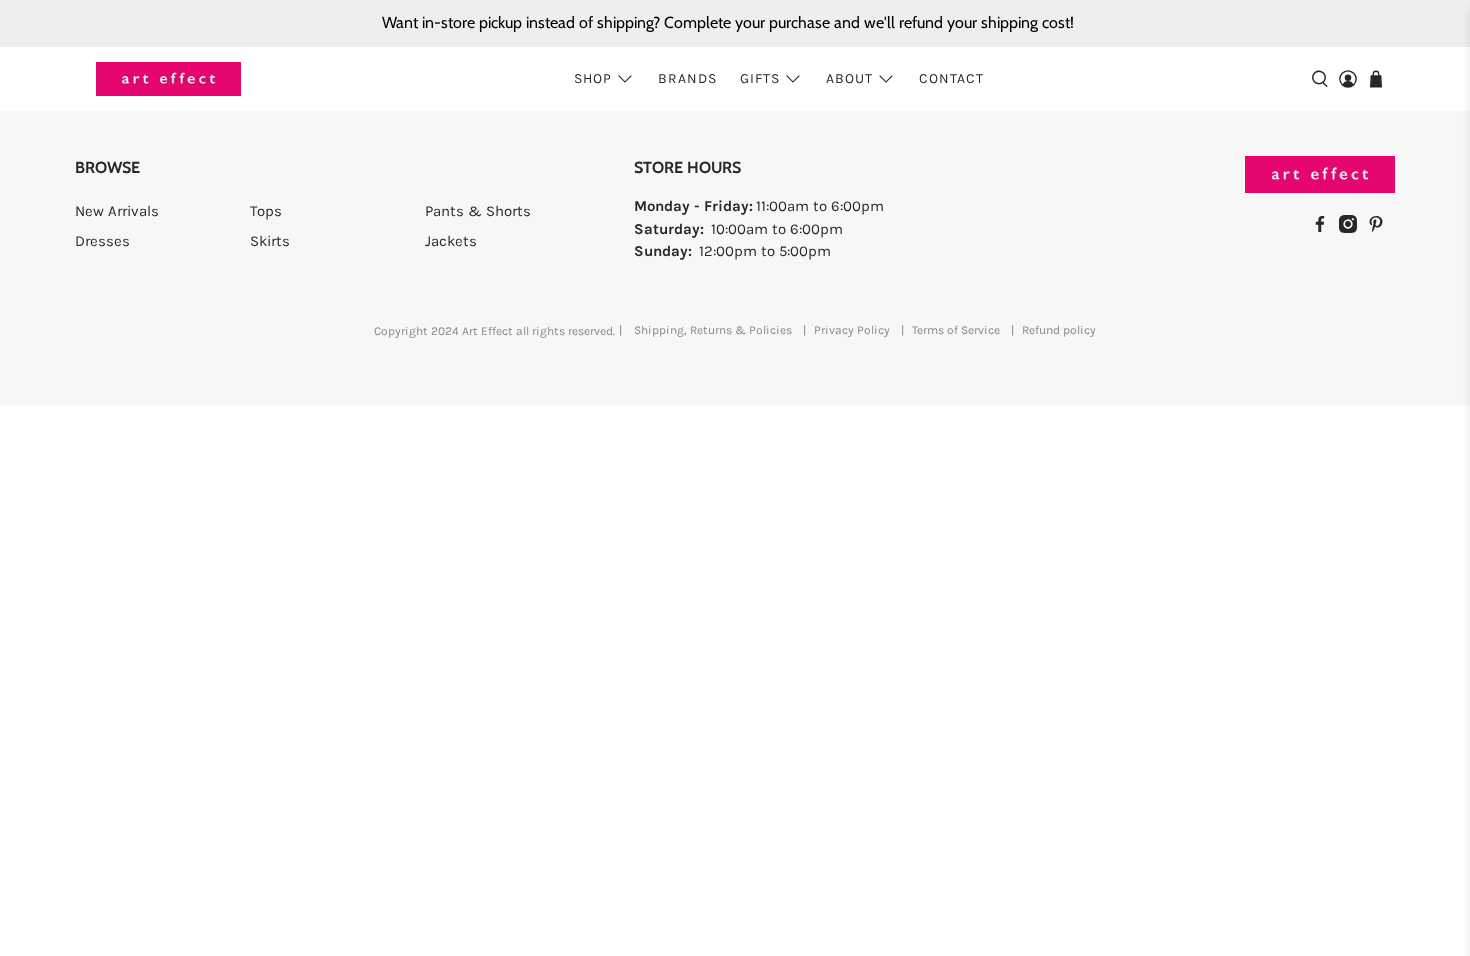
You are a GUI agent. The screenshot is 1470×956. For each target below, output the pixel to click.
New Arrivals (117, 211)
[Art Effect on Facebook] (1325, 228)
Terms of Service (956, 330)
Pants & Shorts (478, 211)
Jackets (451, 241)
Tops (266, 211)
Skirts (270, 241)
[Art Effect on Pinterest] (1381, 228)
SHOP (593, 78)
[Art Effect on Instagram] (1353, 228)
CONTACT (951, 78)
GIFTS (760, 78)
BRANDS (687, 78)
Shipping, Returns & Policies (713, 330)
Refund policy (1059, 330)
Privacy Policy (852, 330)
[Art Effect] (168, 79)
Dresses (102, 241)
